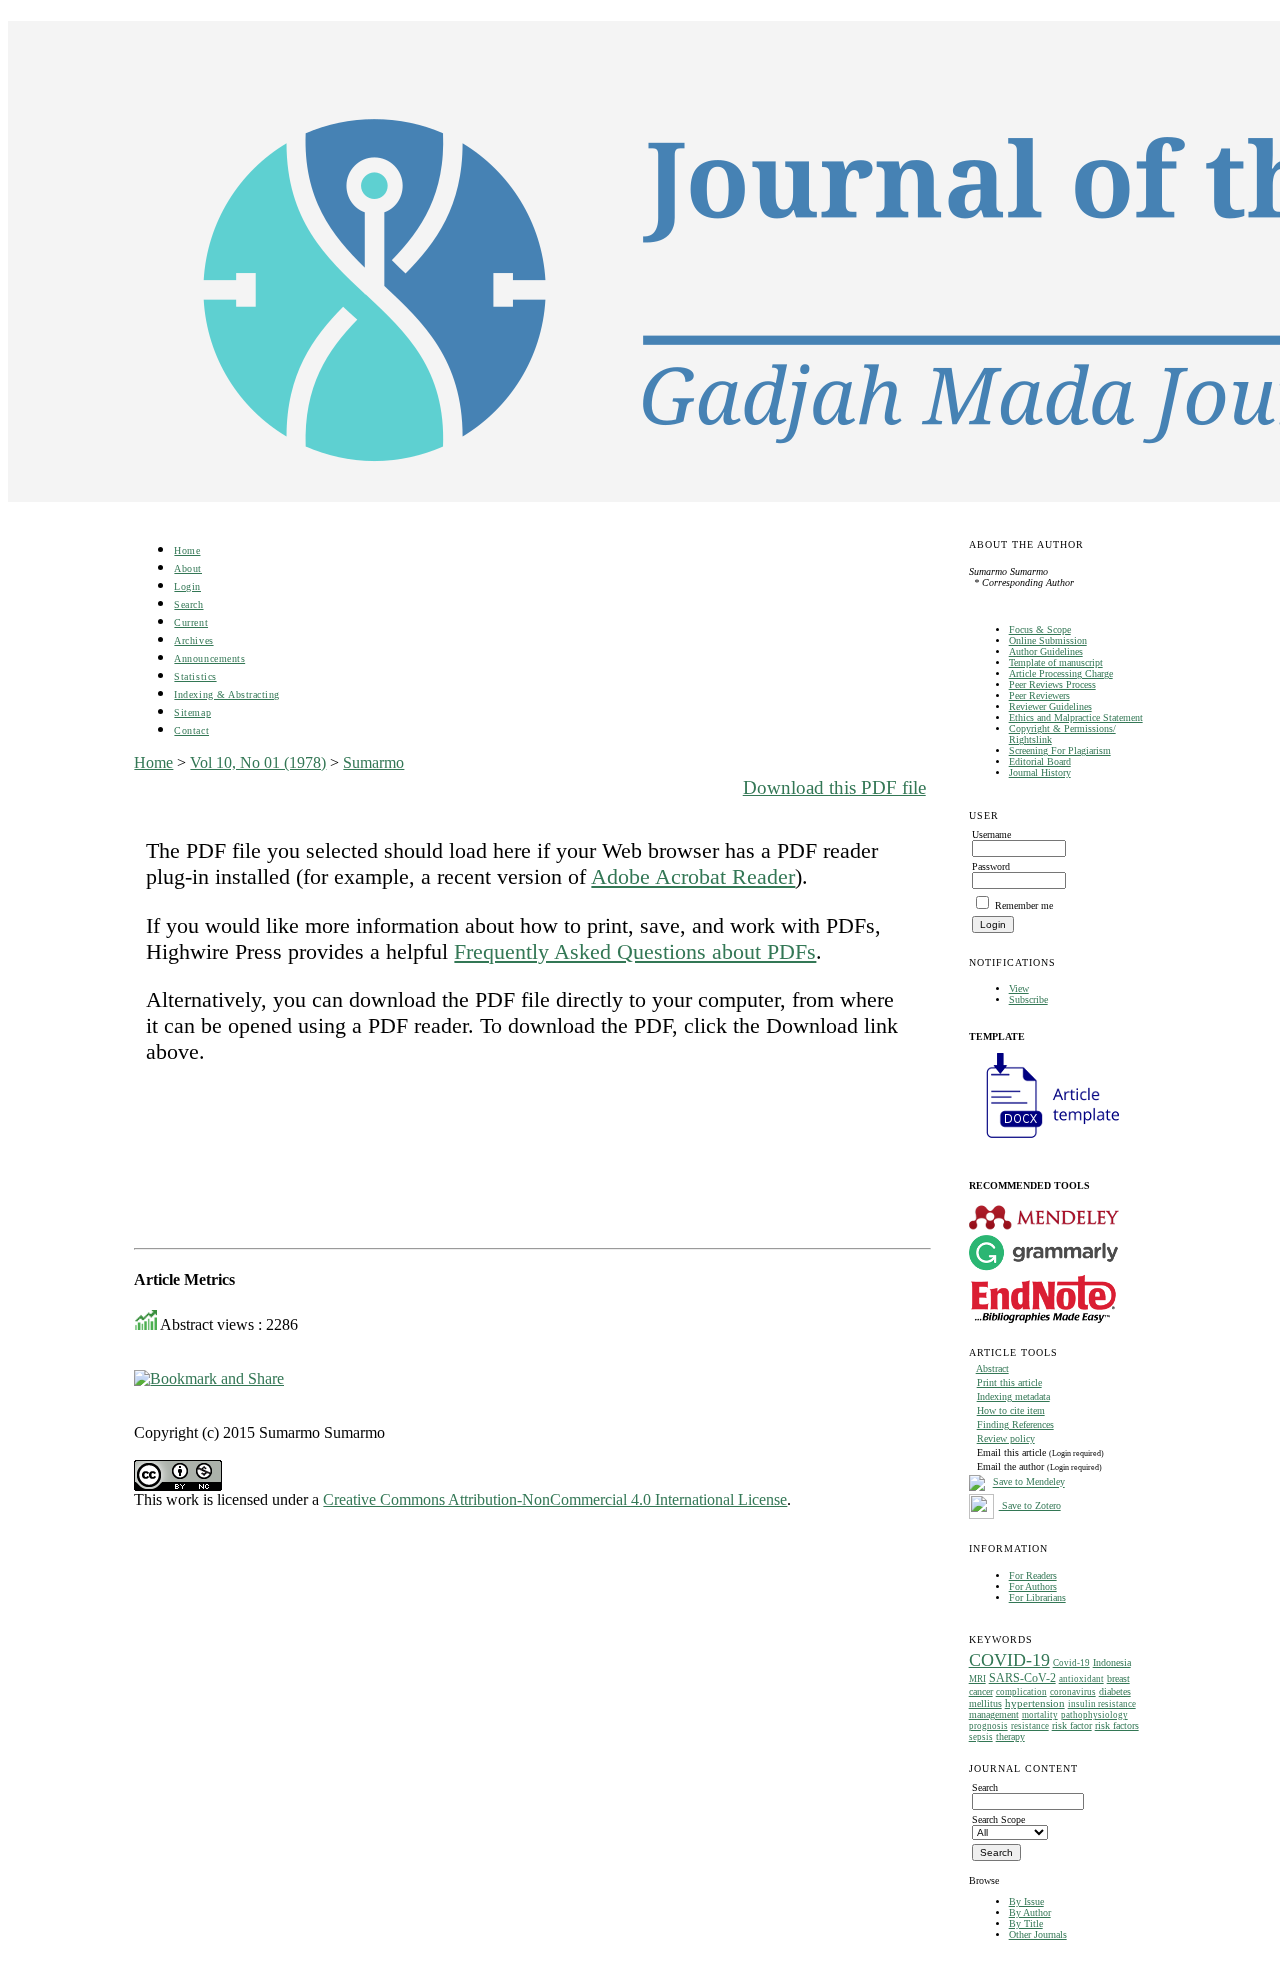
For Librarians (1037, 1597)
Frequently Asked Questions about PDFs (635, 951)
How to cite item (1011, 1410)
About (188, 568)
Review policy (1006, 1438)
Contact (191, 730)
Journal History (1040, 772)
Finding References (1015, 1424)
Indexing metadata (1013, 1396)
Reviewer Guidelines (1050, 706)
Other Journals (1038, 1934)
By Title (1026, 1923)
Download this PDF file (834, 787)
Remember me (1024, 905)
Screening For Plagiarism (1060, 750)
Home (187, 550)
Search (188, 604)
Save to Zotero (1030, 1505)
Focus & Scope (1040, 629)
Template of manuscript (1056, 662)
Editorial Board (1040, 761)
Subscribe (1028, 999)
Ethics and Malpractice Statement (1076, 717)
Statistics (195, 676)
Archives (193, 640)
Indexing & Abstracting (226, 694)
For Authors (1033, 1586)
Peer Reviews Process (1052, 684)
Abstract (992, 1368)
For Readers (1033, 1575)
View (1019, 988)
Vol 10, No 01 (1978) (258, 762)
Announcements (209, 658)
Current (191, 622)
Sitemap (192, 712)
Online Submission (1048, 640)
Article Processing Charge (1061, 673)
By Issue (1026, 1901)
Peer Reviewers (1039, 695)
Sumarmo (373, 762)
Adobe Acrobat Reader (693, 876)
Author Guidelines (1046, 651)
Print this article (1009, 1382)
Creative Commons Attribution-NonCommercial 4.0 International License (555, 1499)
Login (187, 586)
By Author (1030, 1912)
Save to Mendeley (1029, 1482)
